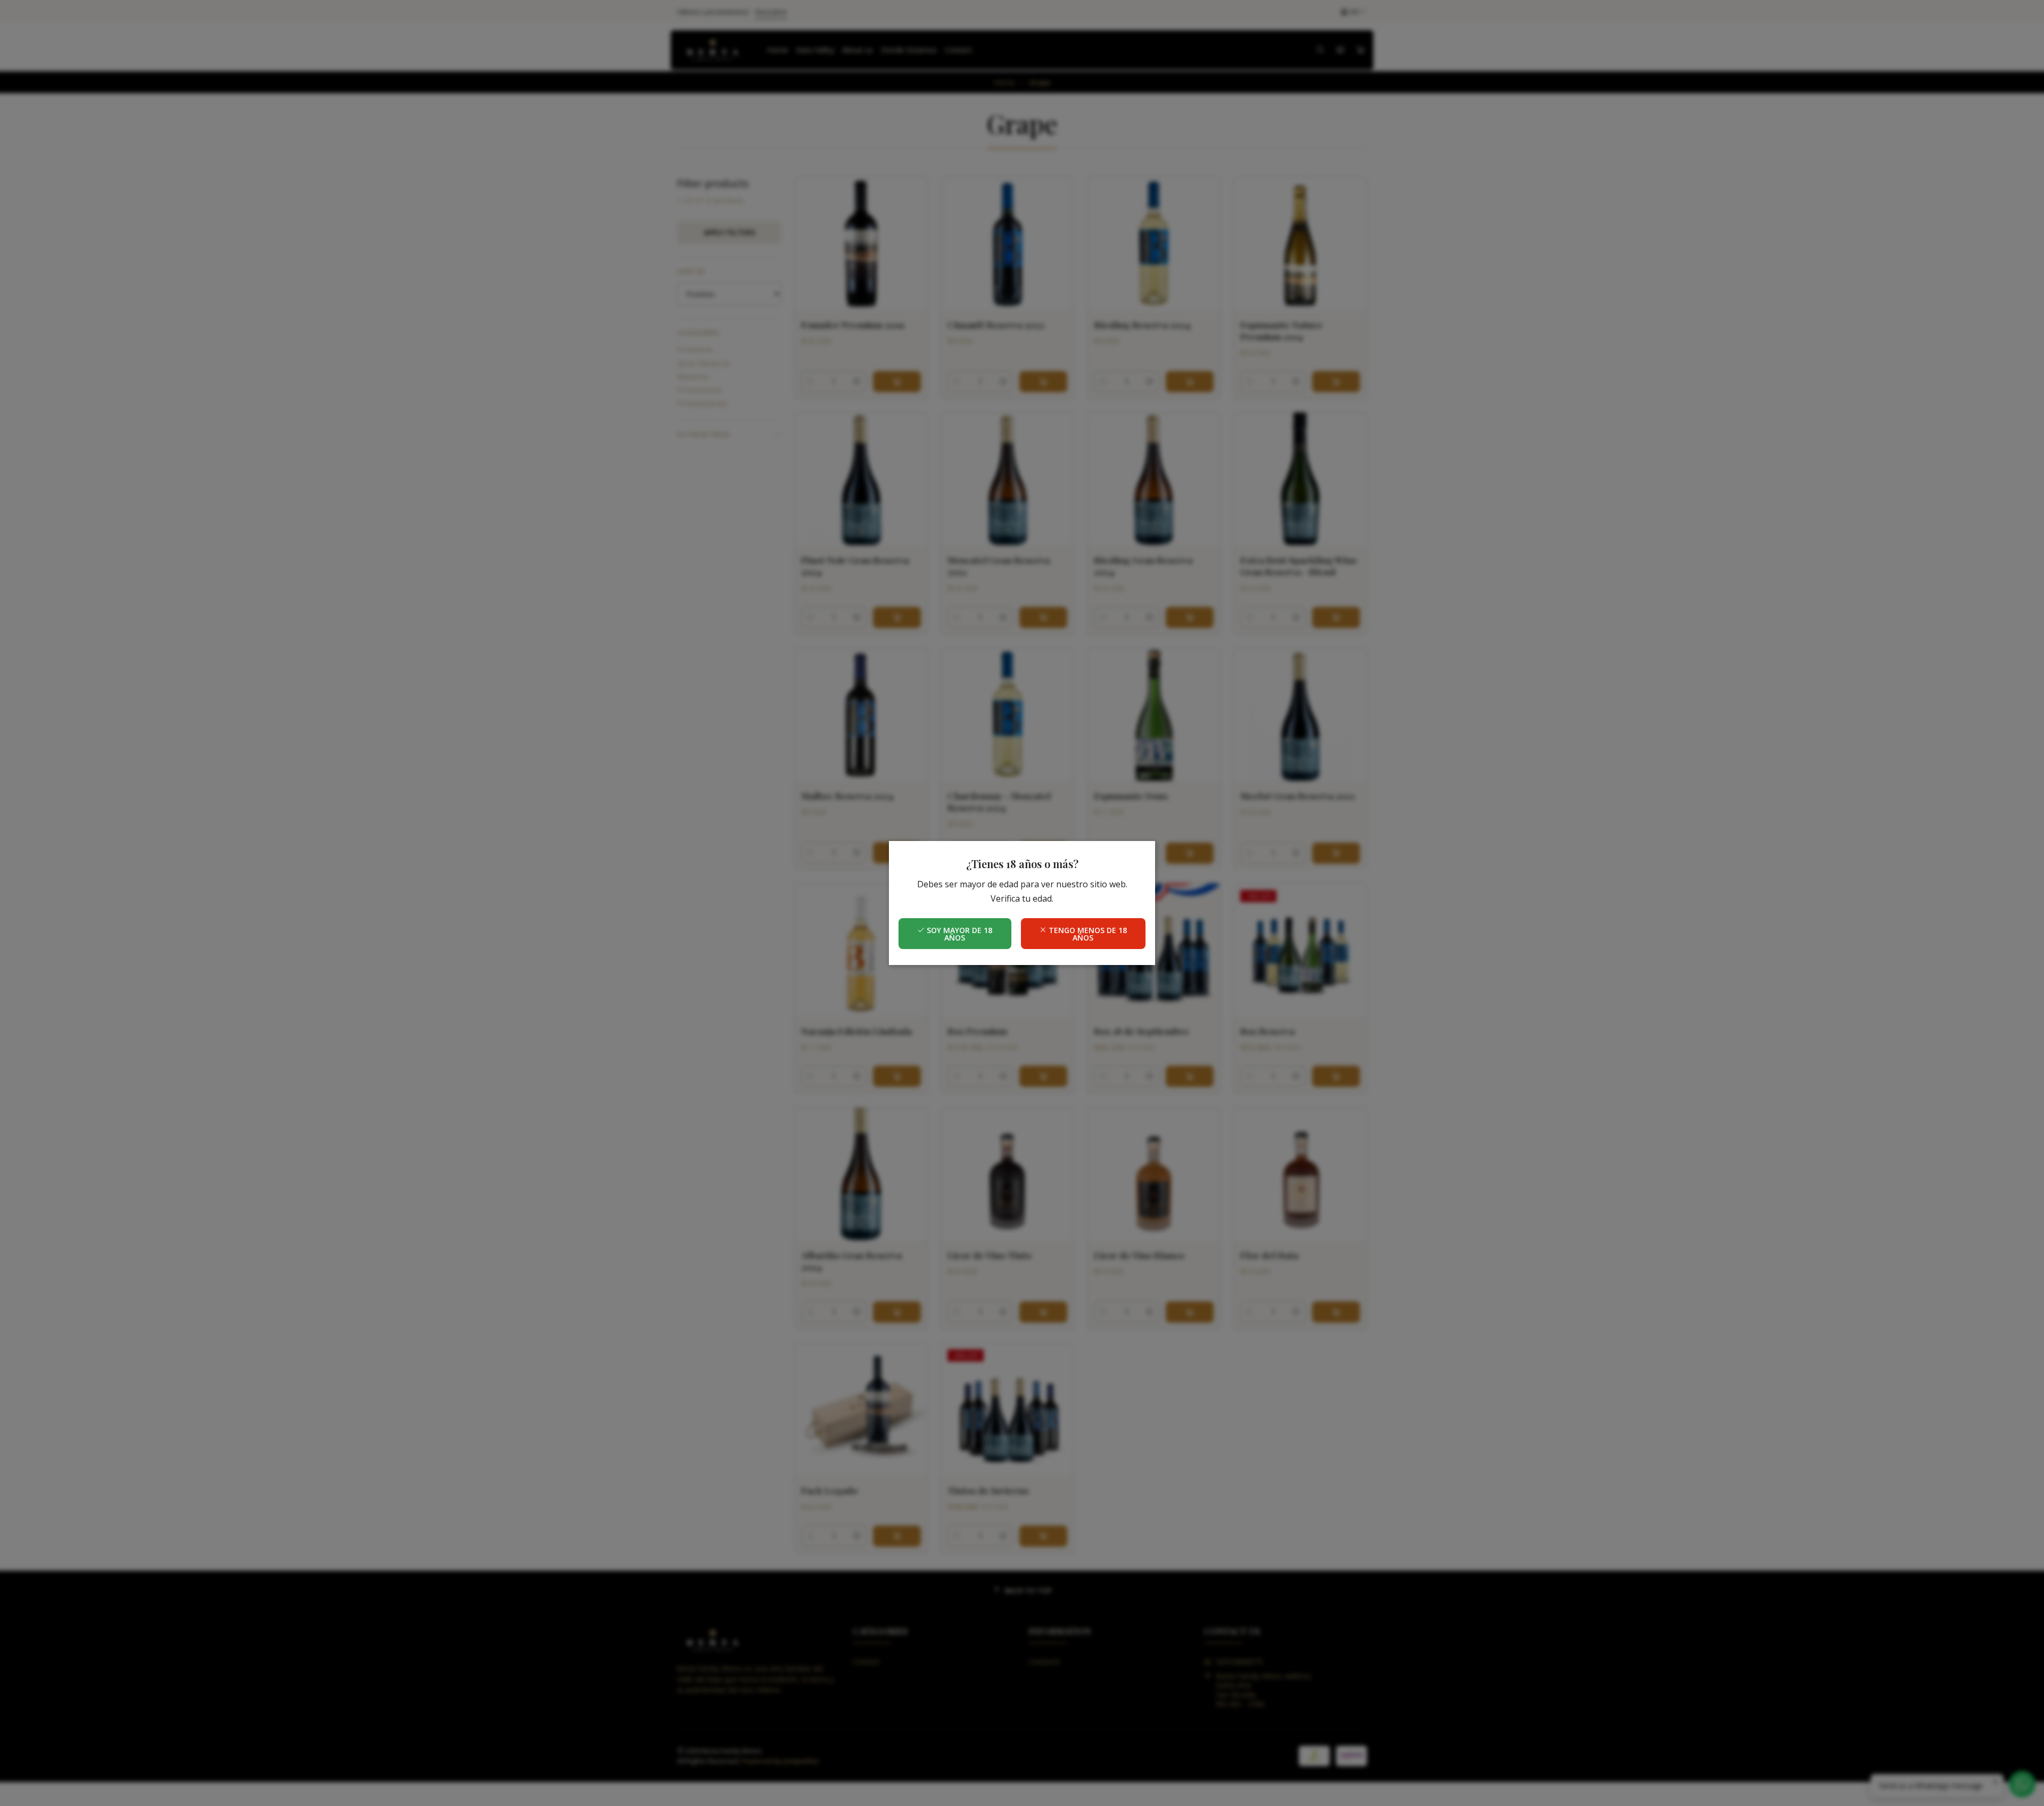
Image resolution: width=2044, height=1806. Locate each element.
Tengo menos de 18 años (1087, 934)
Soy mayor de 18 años (958, 934)
